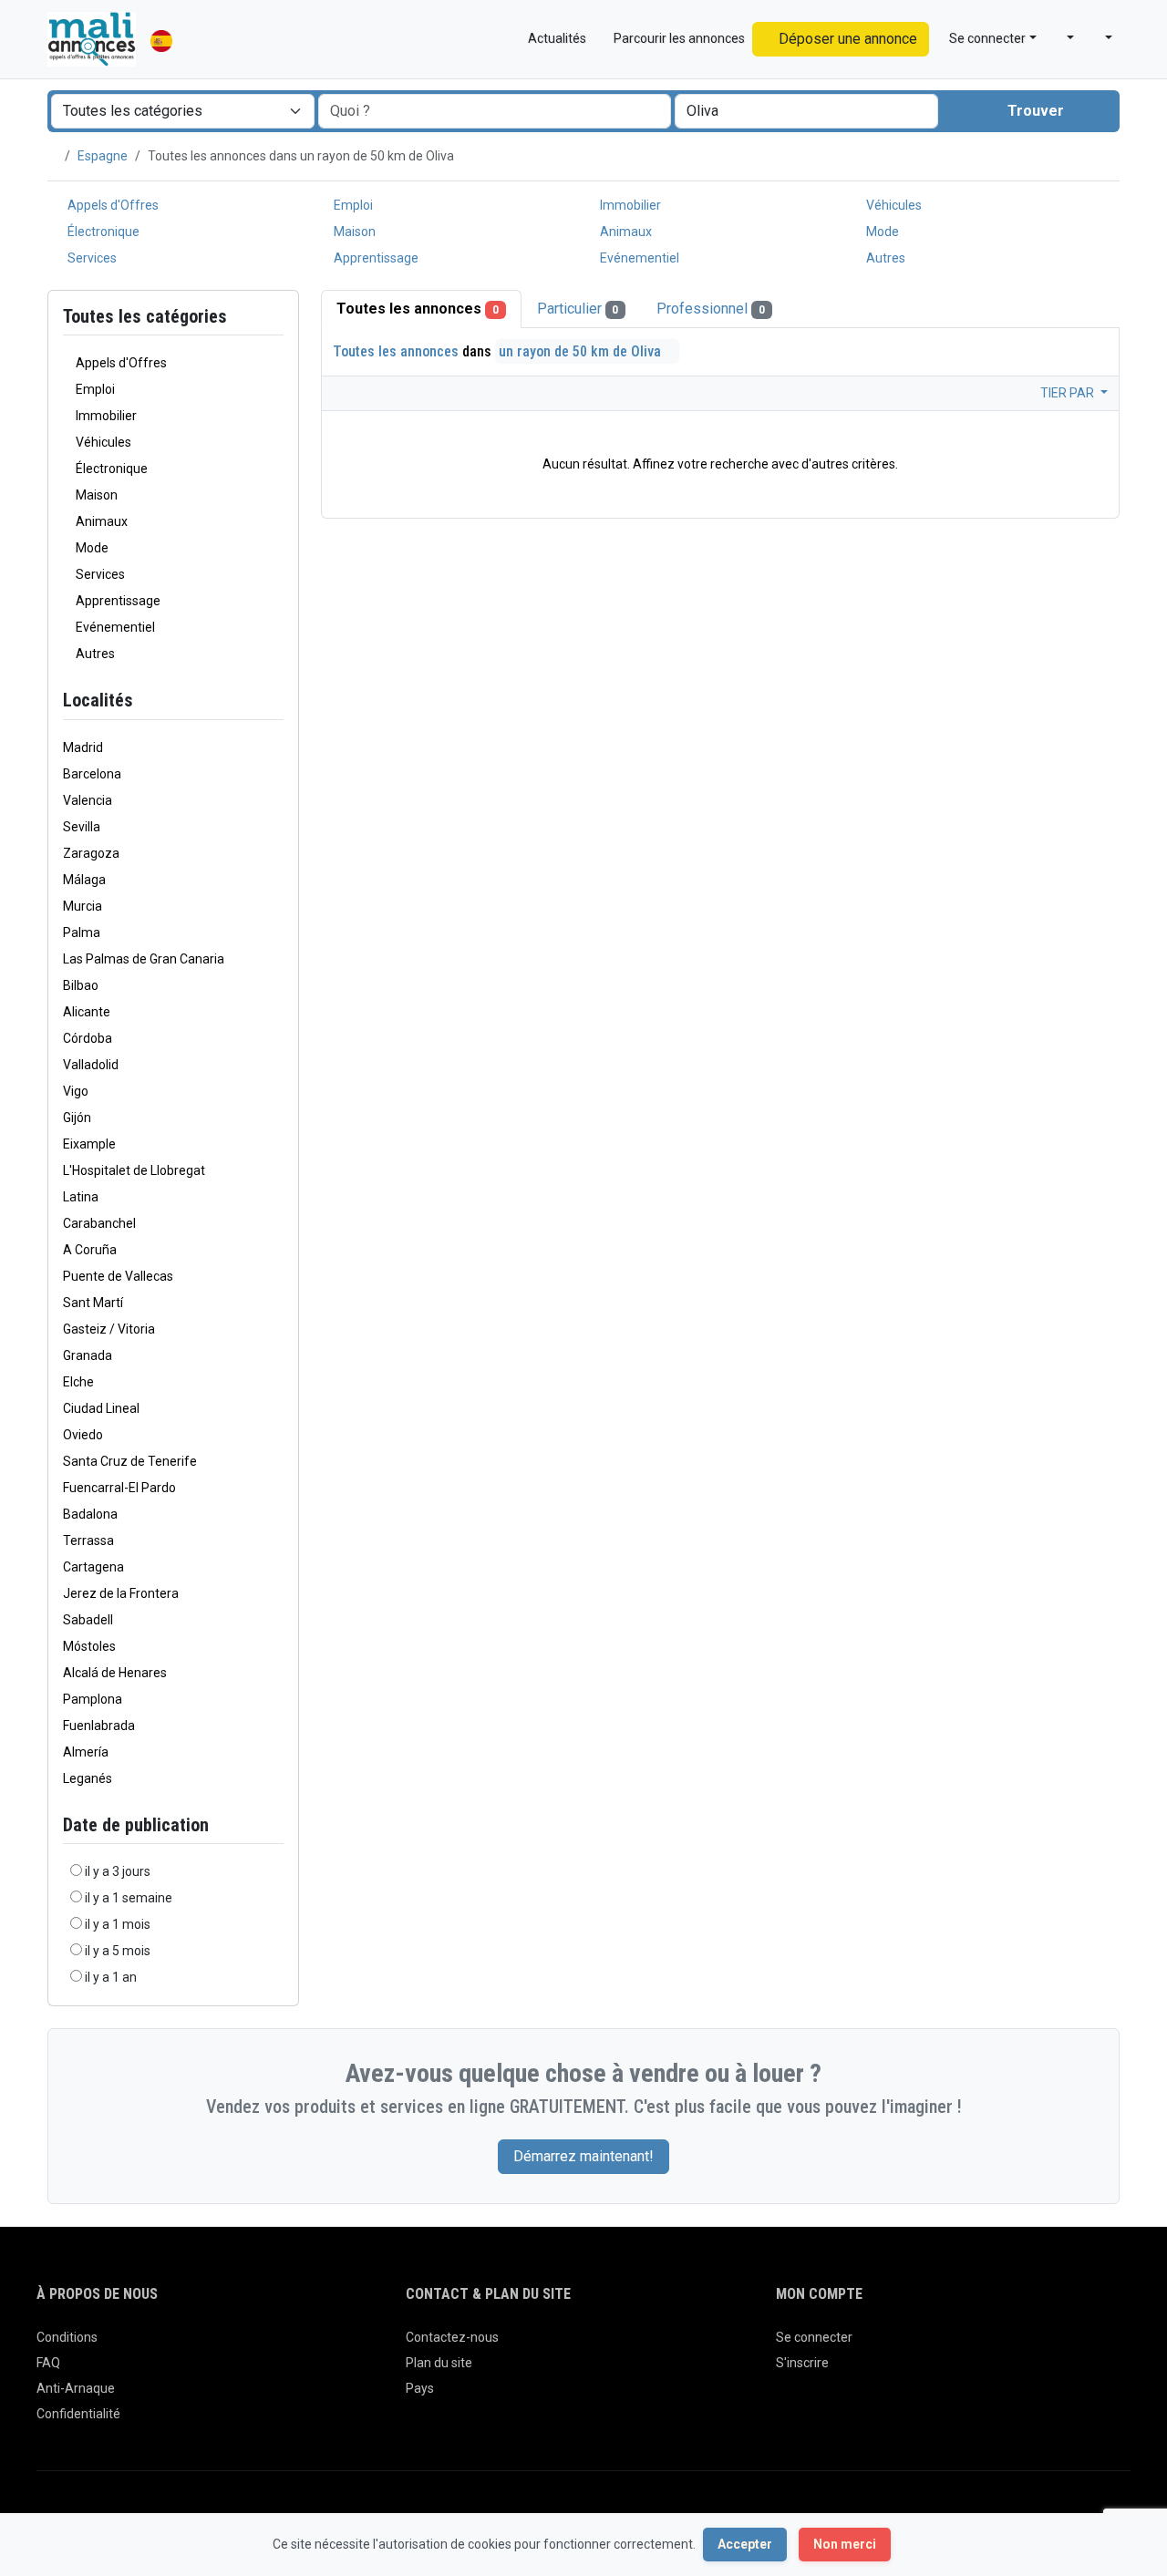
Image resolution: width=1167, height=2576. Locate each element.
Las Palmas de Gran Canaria (144, 959)
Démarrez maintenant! (583, 2156)
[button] (1063, 39)
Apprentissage (375, 258)
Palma (82, 933)
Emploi (352, 205)
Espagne (103, 156)
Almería (86, 1752)
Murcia (83, 906)
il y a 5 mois (118, 1951)
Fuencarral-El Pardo (119, 1488)
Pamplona (93, 1699)
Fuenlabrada (99, 1726)
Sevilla (82, 827)
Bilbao (81, 985)
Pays (420, 2388)
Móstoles (89, 1646)
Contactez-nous (452, 2337)
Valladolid (91, 1065)
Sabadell (88, 1620)
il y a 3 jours (118, 1871)
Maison (353, 232)
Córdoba (88, 1038)
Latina (81, 1197)
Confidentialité (78, 2414)
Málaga (84, 880)
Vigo (76, 1091)
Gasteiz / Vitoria (109, 1329)
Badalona (90, 1514)
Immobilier (629, 205)
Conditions (67, 2337)
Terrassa (88, 1540)
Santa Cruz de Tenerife (130, 1461)
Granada (88, 1355)
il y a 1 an (111, 1977)
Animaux (625, 232)
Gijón (77, 1118)
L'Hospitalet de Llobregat (134, 1170)
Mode (881, 232)
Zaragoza (91, 853)
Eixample (89, 1144)
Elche (78, 1382)
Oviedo (83, 1435)
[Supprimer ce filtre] (276, 701)
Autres (884, 258)
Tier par (1069, 393)
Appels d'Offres (112, 205)
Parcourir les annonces (678, 38)
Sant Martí (93, 1303)
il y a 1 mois (118, 1924)
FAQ (48, 2363)
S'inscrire (802, 2363)
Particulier (578, 309)
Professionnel (711, 309)
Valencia (88, 800)
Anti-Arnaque (76, 2388)
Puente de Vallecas (118, 1276)
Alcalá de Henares (115, 1673)
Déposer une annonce (846, 39)
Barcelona (92, 774)
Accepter (745, 2544)
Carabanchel (99, 1223)
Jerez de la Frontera (121, 1593)
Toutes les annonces (418, 309)
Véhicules (893, 205)
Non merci (845, 2544)
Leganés (88, 1778)
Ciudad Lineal (101, 1408)
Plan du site (439, 2363)
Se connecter (814, 2337)
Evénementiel (638, 258)
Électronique (102, 232)
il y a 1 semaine (129, 1898)
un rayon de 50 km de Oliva (582, 351)
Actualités (556, 38)
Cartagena (93, 1567)
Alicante (87, 1012)
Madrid (83, 747)
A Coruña (90, 1250)
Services (91, 258)
